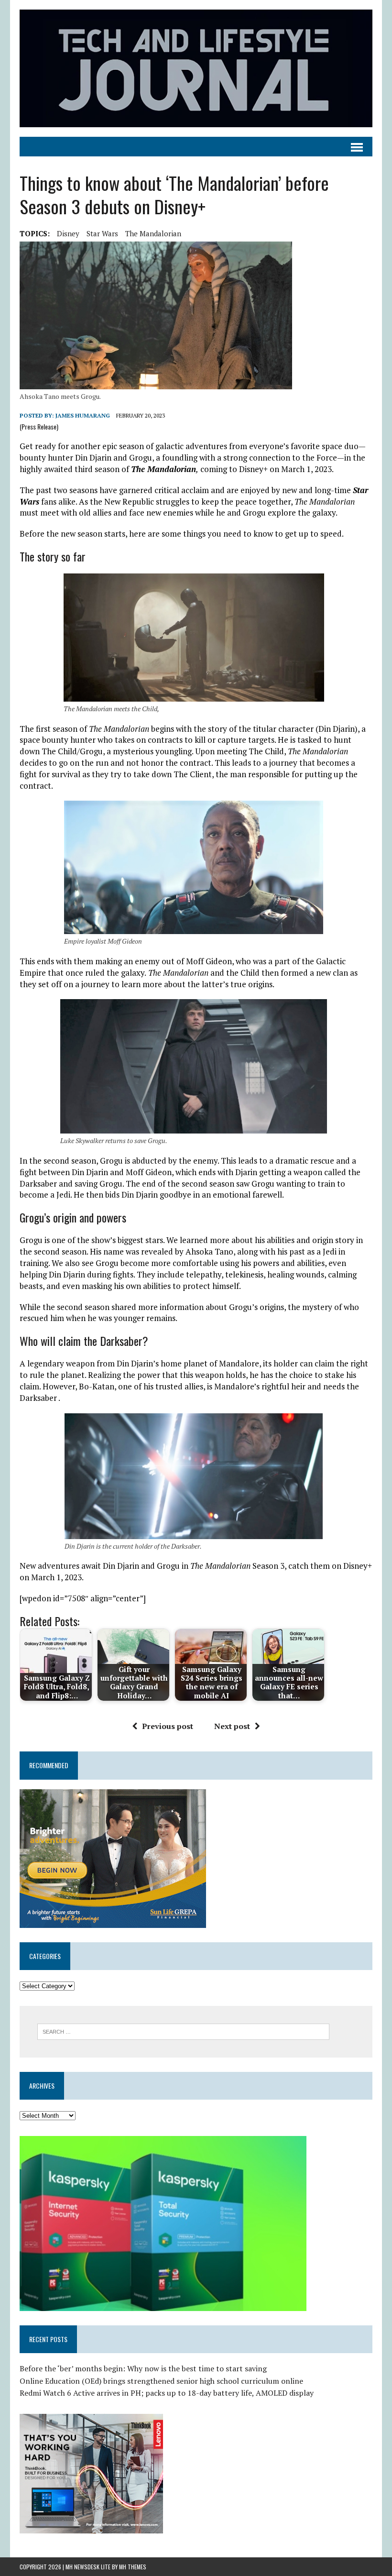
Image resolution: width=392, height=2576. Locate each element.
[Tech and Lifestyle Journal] (196, 68)
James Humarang (83, 415)
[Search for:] (183, 2031)
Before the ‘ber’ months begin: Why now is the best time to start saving (143, 2368)
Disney (68, 233)
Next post (232, 1726)
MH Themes (133, 2567)
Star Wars (102, 233)
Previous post (168, 1726)
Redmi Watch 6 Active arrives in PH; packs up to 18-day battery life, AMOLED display (167, 2393)
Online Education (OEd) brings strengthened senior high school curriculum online (161, 2381)
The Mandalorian (153, 233)
